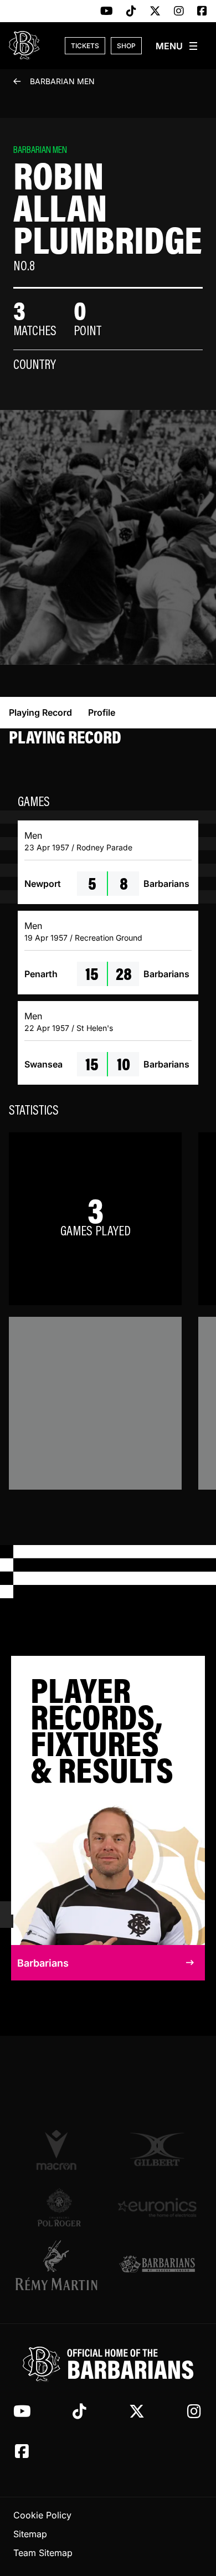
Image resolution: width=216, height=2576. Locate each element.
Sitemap (30, 2534)
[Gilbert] (157, 2149)
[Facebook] (202, 12)
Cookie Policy (42, 2515)
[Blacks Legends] (157, 2265)
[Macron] (59, 2149)
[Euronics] (157, 2207)
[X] (155, 12)
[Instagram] (179, 12)
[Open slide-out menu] (177, 46)
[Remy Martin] (59, 2265)
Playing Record (40, 712)
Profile (102, 712)
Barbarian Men (62, 81)
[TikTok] (131, 12)
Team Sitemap (43, 2553)
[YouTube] (107, 12)
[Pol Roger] (59, 2207)
